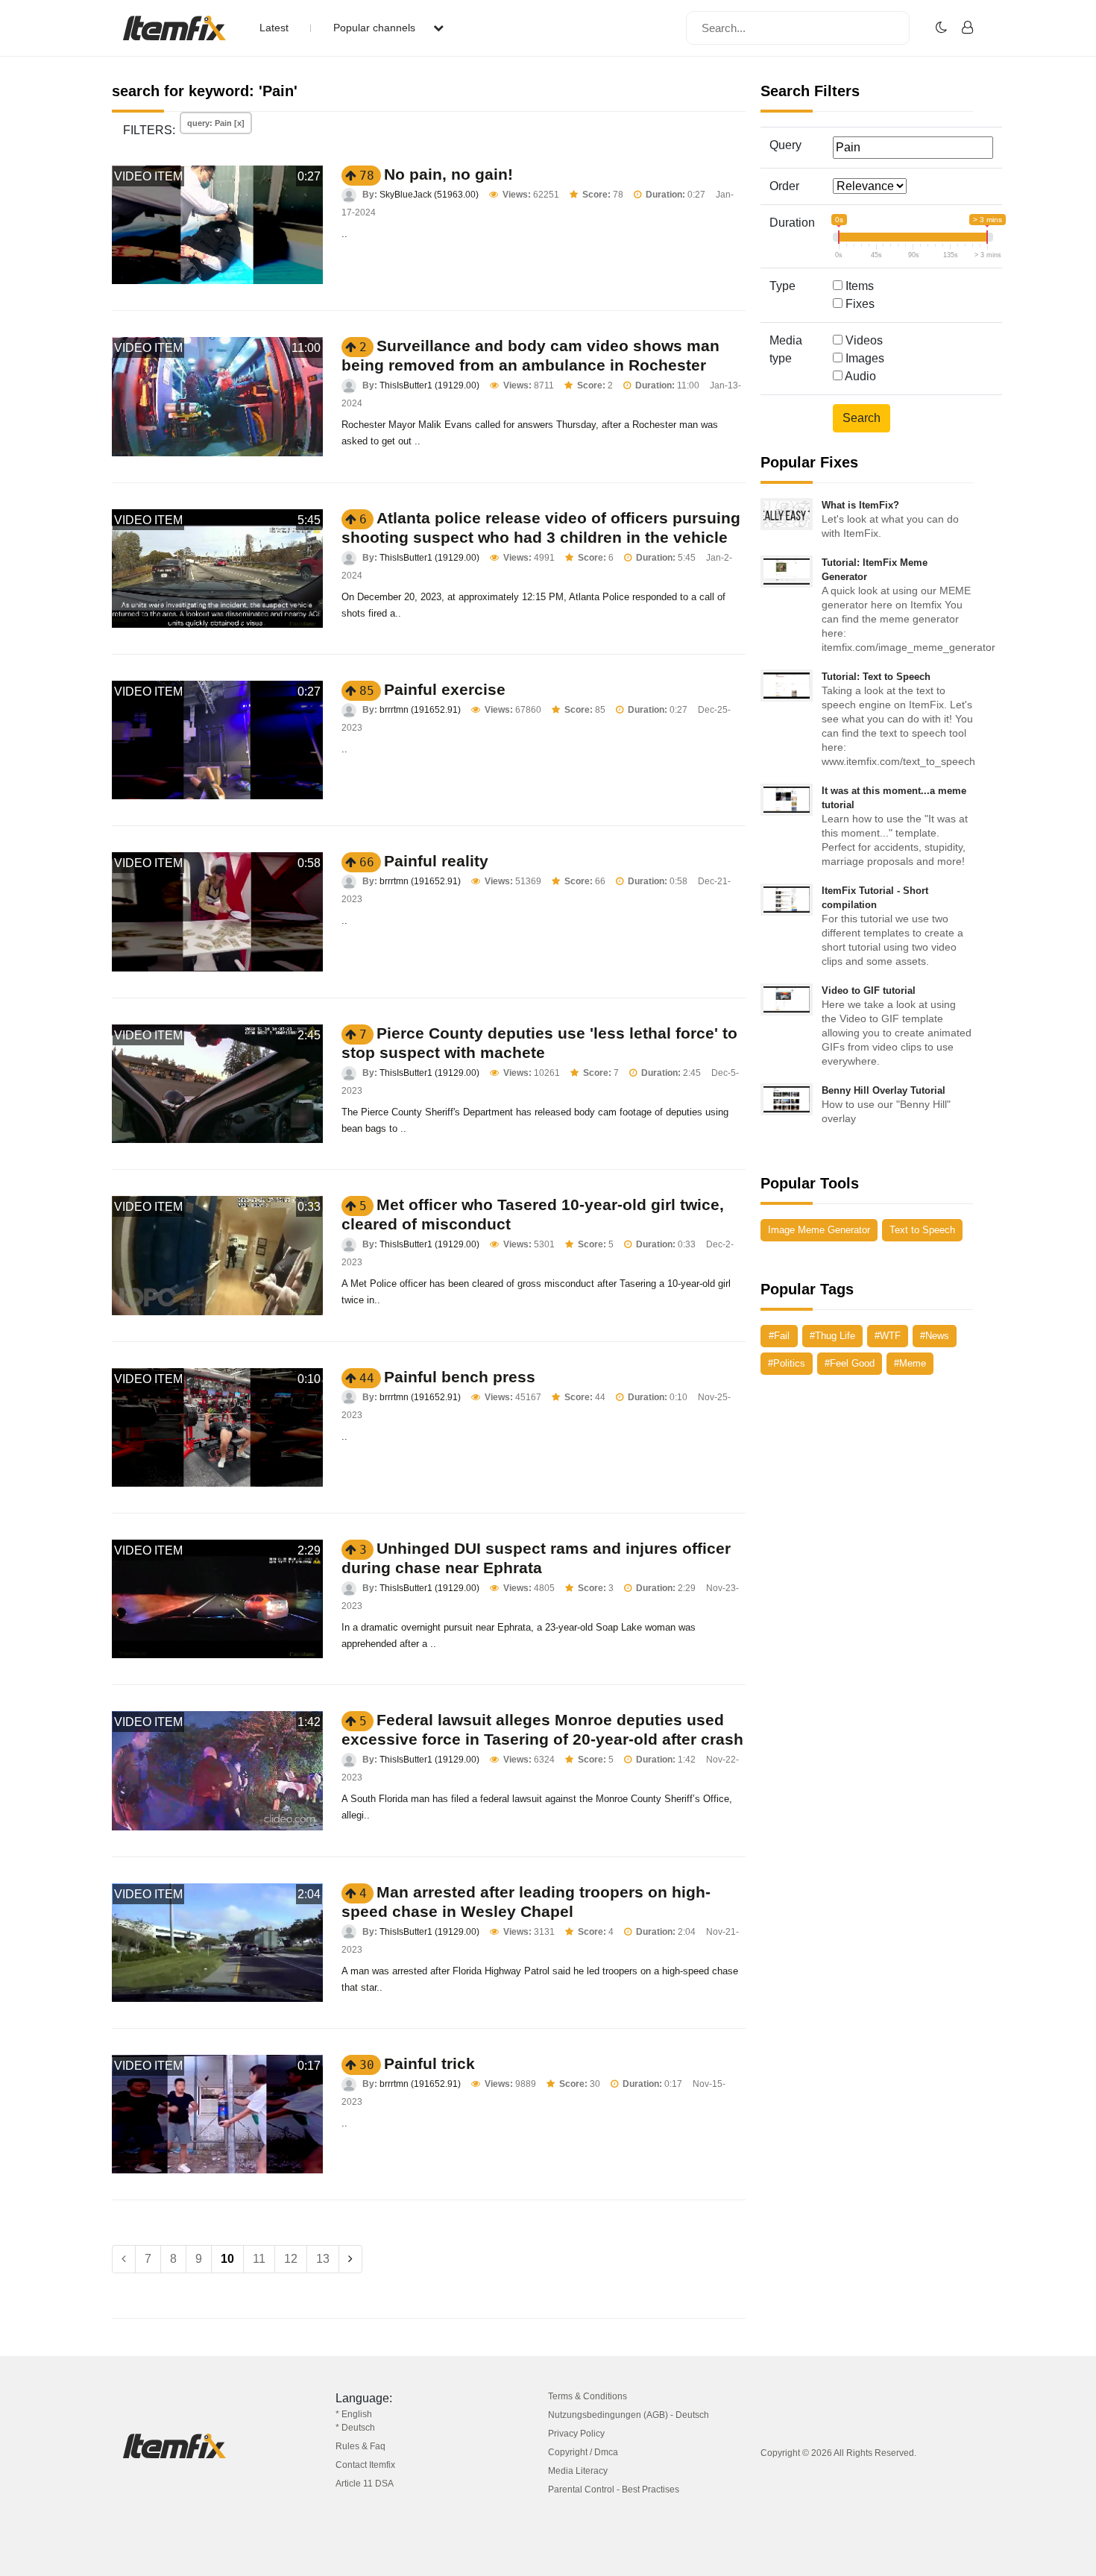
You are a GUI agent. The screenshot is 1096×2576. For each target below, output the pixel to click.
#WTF (888, 1336)
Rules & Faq (360, 2446)
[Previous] (124, 2259)
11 (259, 2259)
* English (354, 2414)
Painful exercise (445, 689)
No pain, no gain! (448, 174)
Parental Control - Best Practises (614, 2490)
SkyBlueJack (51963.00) (429, 195)
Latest (274, 28)
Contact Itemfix (365, 2465)
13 (323, 2259)
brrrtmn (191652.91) (420, 710)
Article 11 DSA (365, 2484)
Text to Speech (922, 1230)
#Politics (787, 1363)
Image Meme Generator (819, 1230)
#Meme (910, 1363)
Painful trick (429, 2063)
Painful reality (436, 861)
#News (935, 1336)
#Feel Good (850, 1363)
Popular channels (376, 28)
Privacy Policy (576, 2434)
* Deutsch (355, 2428)
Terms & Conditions (588, 2396)
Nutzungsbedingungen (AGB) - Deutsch (629, 2415)
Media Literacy (578, 2471)
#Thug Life (832, 1336)
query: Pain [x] (216, 123)
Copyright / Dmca (583, 2452)
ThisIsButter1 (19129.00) (429, 385)
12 (291, 2259)
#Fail (779, 1336)
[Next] (350, 2259)
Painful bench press (460, 1377)
